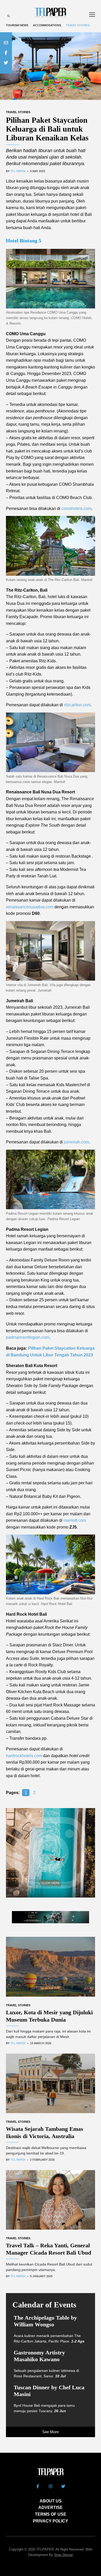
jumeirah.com (76, 1142)
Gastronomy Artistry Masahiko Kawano (39, 2356)
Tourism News (17, 25)
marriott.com (75, 1520)
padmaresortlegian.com (28, 1337)
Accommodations (47, 25)
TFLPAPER (45, 2549)
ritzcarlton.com (77, 705)
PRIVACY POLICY (51, 2521)
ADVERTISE (51, 2507)
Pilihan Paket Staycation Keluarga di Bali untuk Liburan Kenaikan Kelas (47, 129)
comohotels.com (76, 509)
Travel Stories (78, 25)
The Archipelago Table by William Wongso (45, 2321)
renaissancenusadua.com (30, 907)
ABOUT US (51, 2501)
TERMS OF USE (51, 2514)
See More (51, 2432)
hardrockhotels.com (24, 1756)
